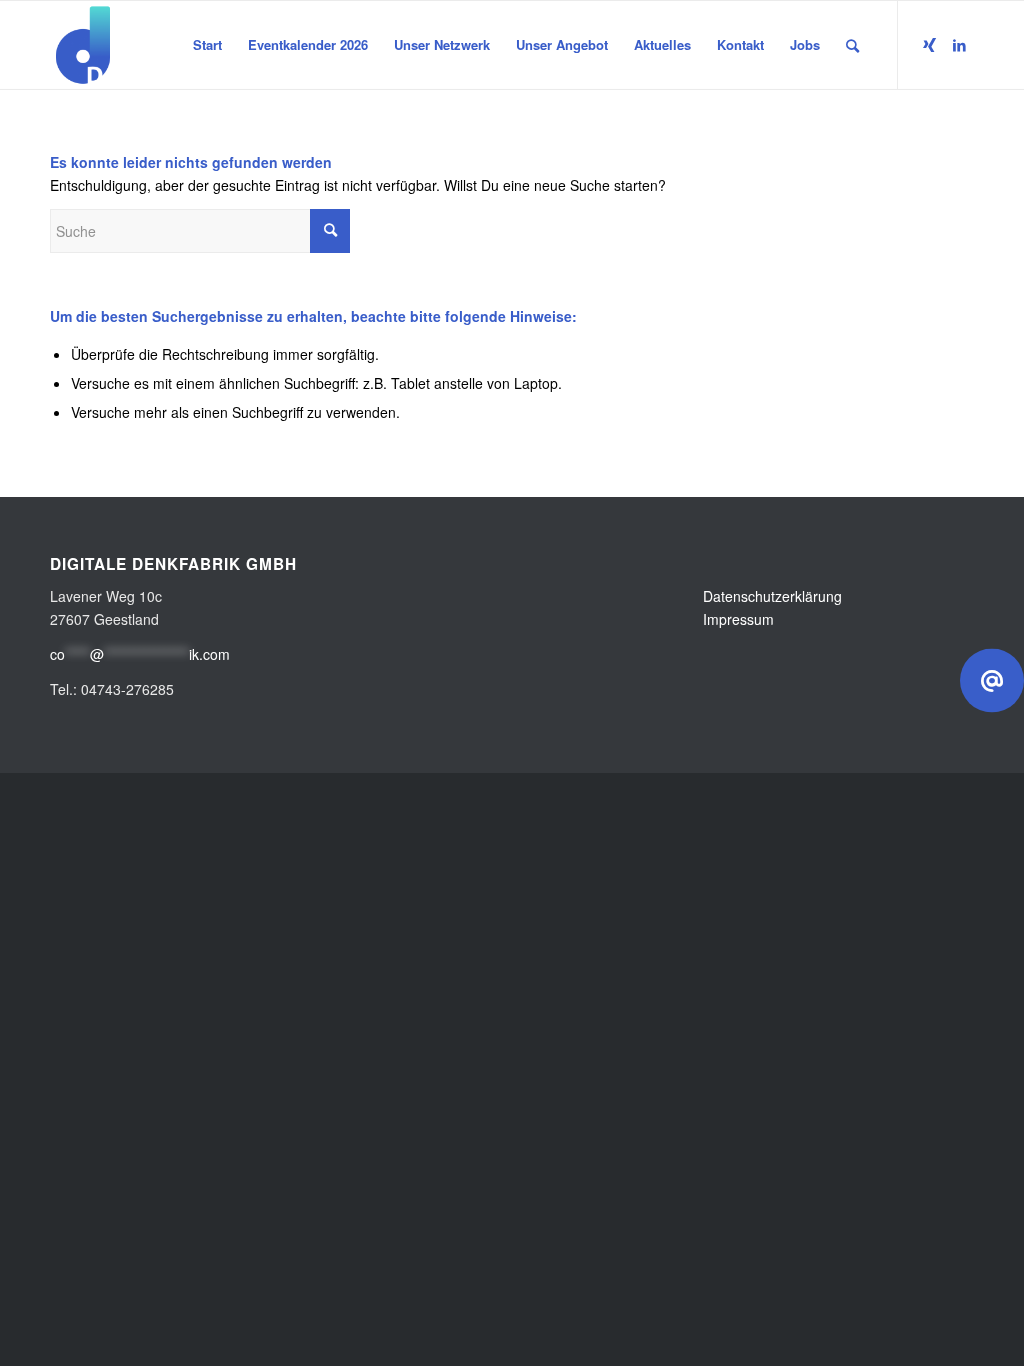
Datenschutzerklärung (772, 596)
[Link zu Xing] (929, 44)
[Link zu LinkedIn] (959, 44)
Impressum (738, 619)
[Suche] (852, 45)
